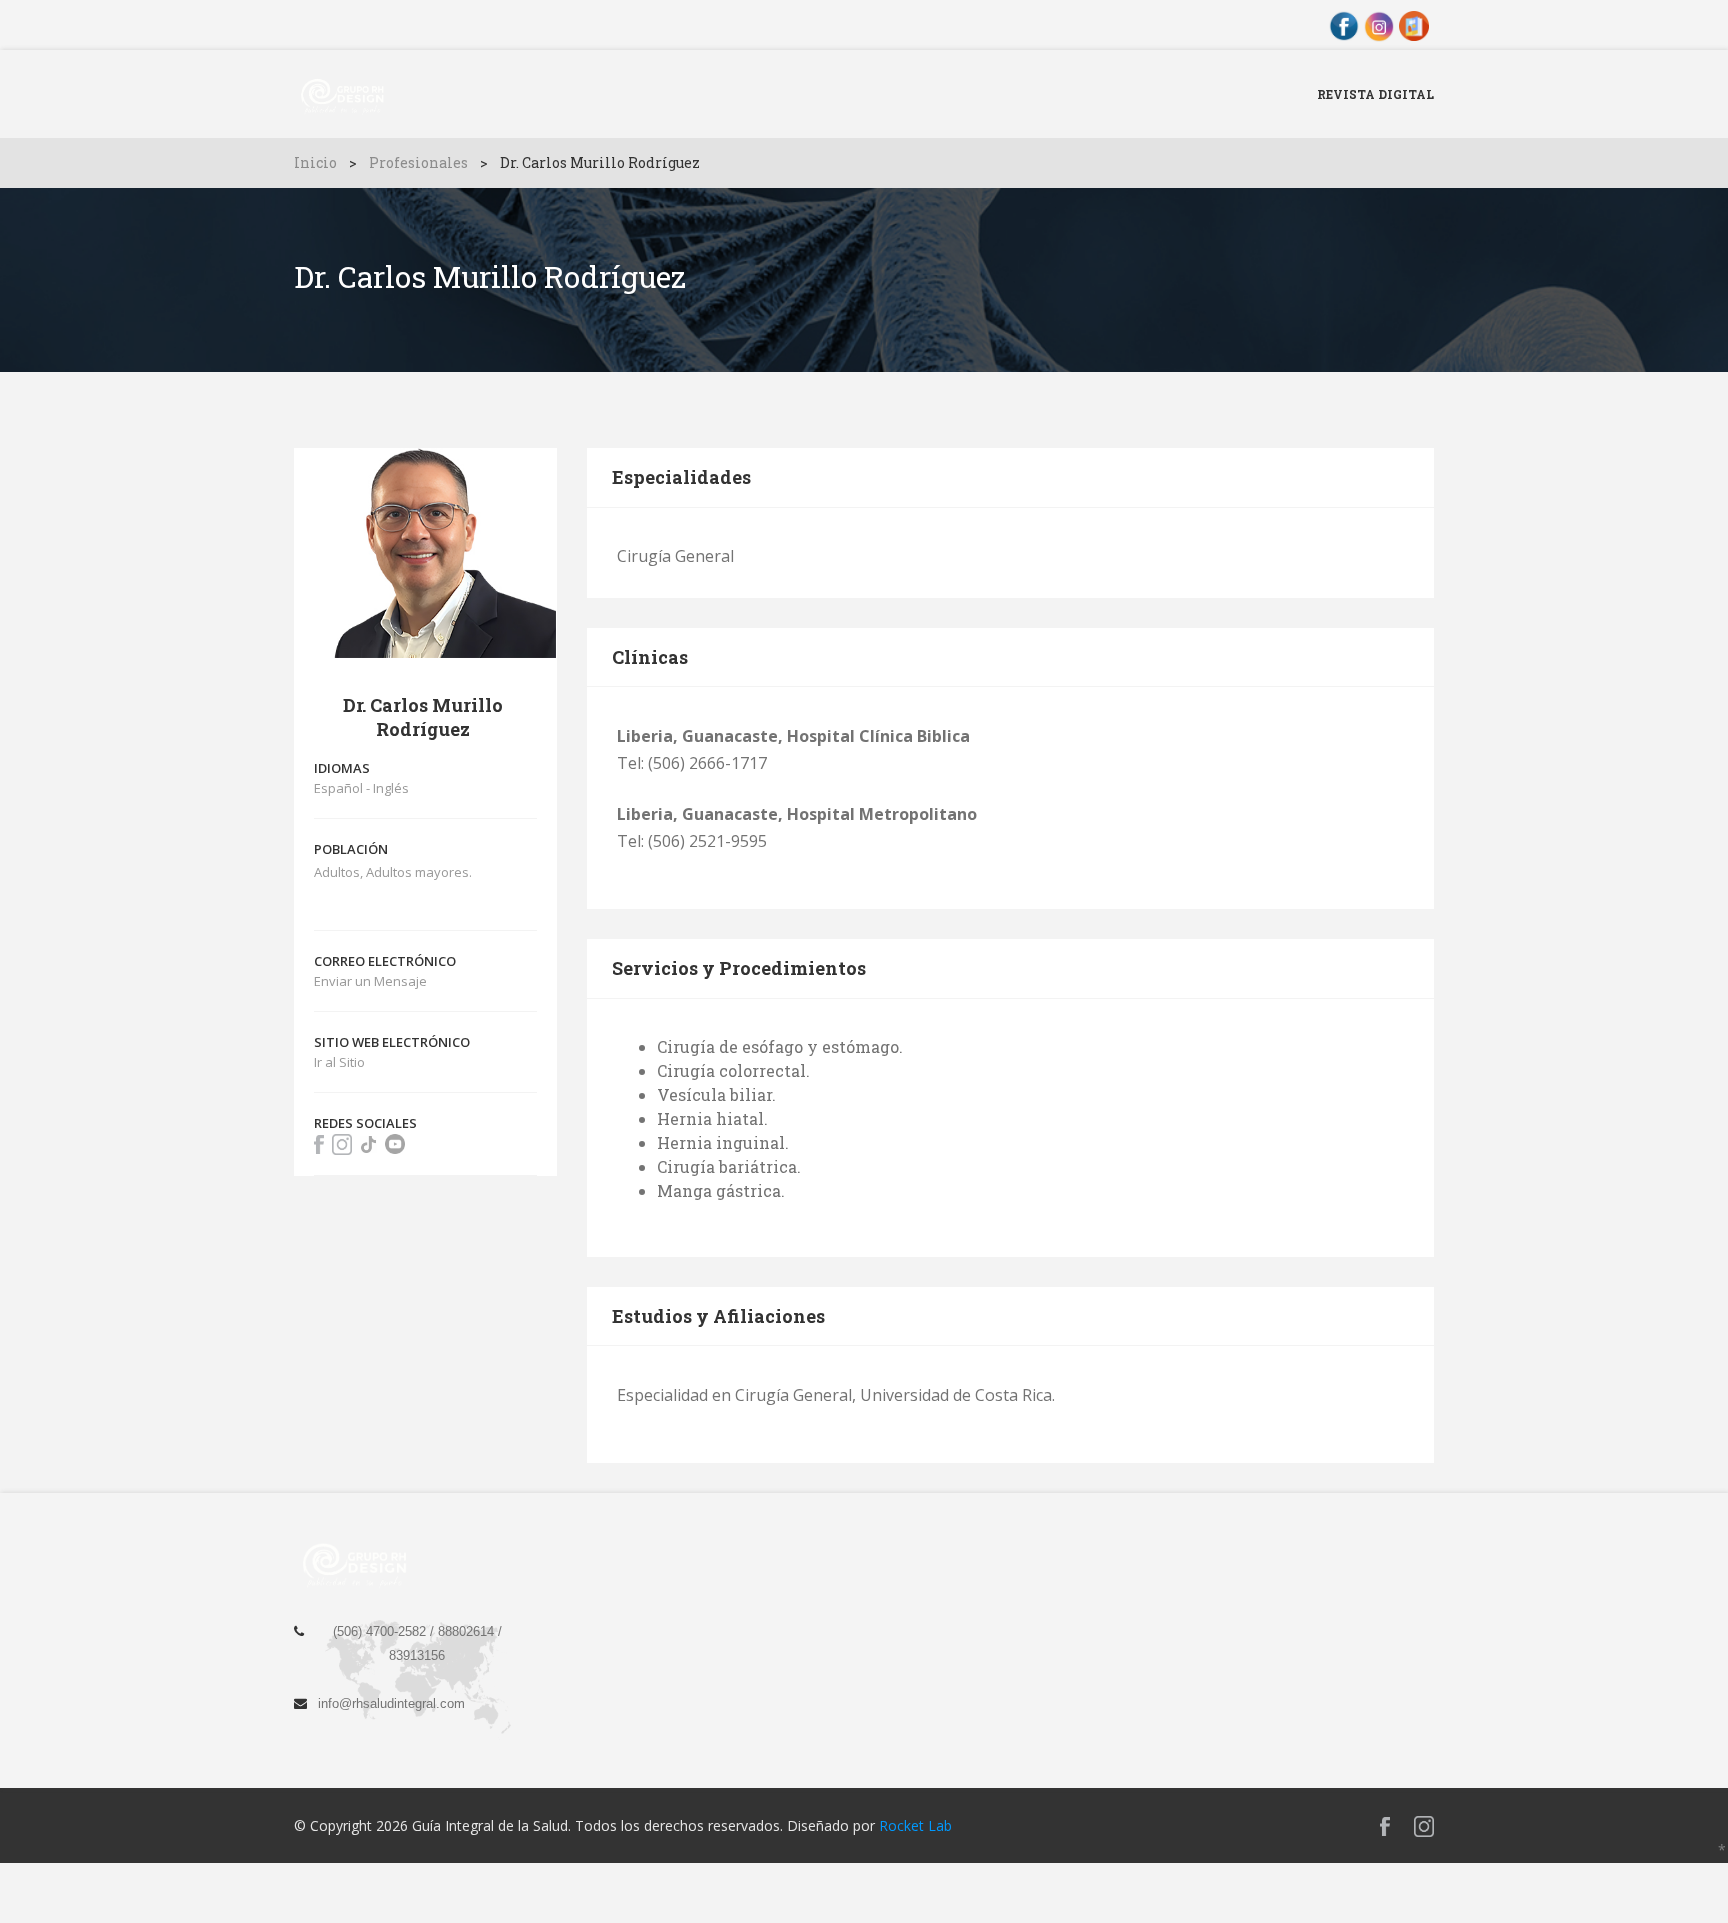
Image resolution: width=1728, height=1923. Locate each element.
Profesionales (418, 162)
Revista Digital (1375, 94)
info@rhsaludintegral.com (391, 1703)
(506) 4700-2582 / (385, 1631)
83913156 (417, 1655)
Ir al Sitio (339, 1062)
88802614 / (470, 1631)
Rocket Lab (915, 1825)
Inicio (315, 162)
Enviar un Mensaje (370, 981)
